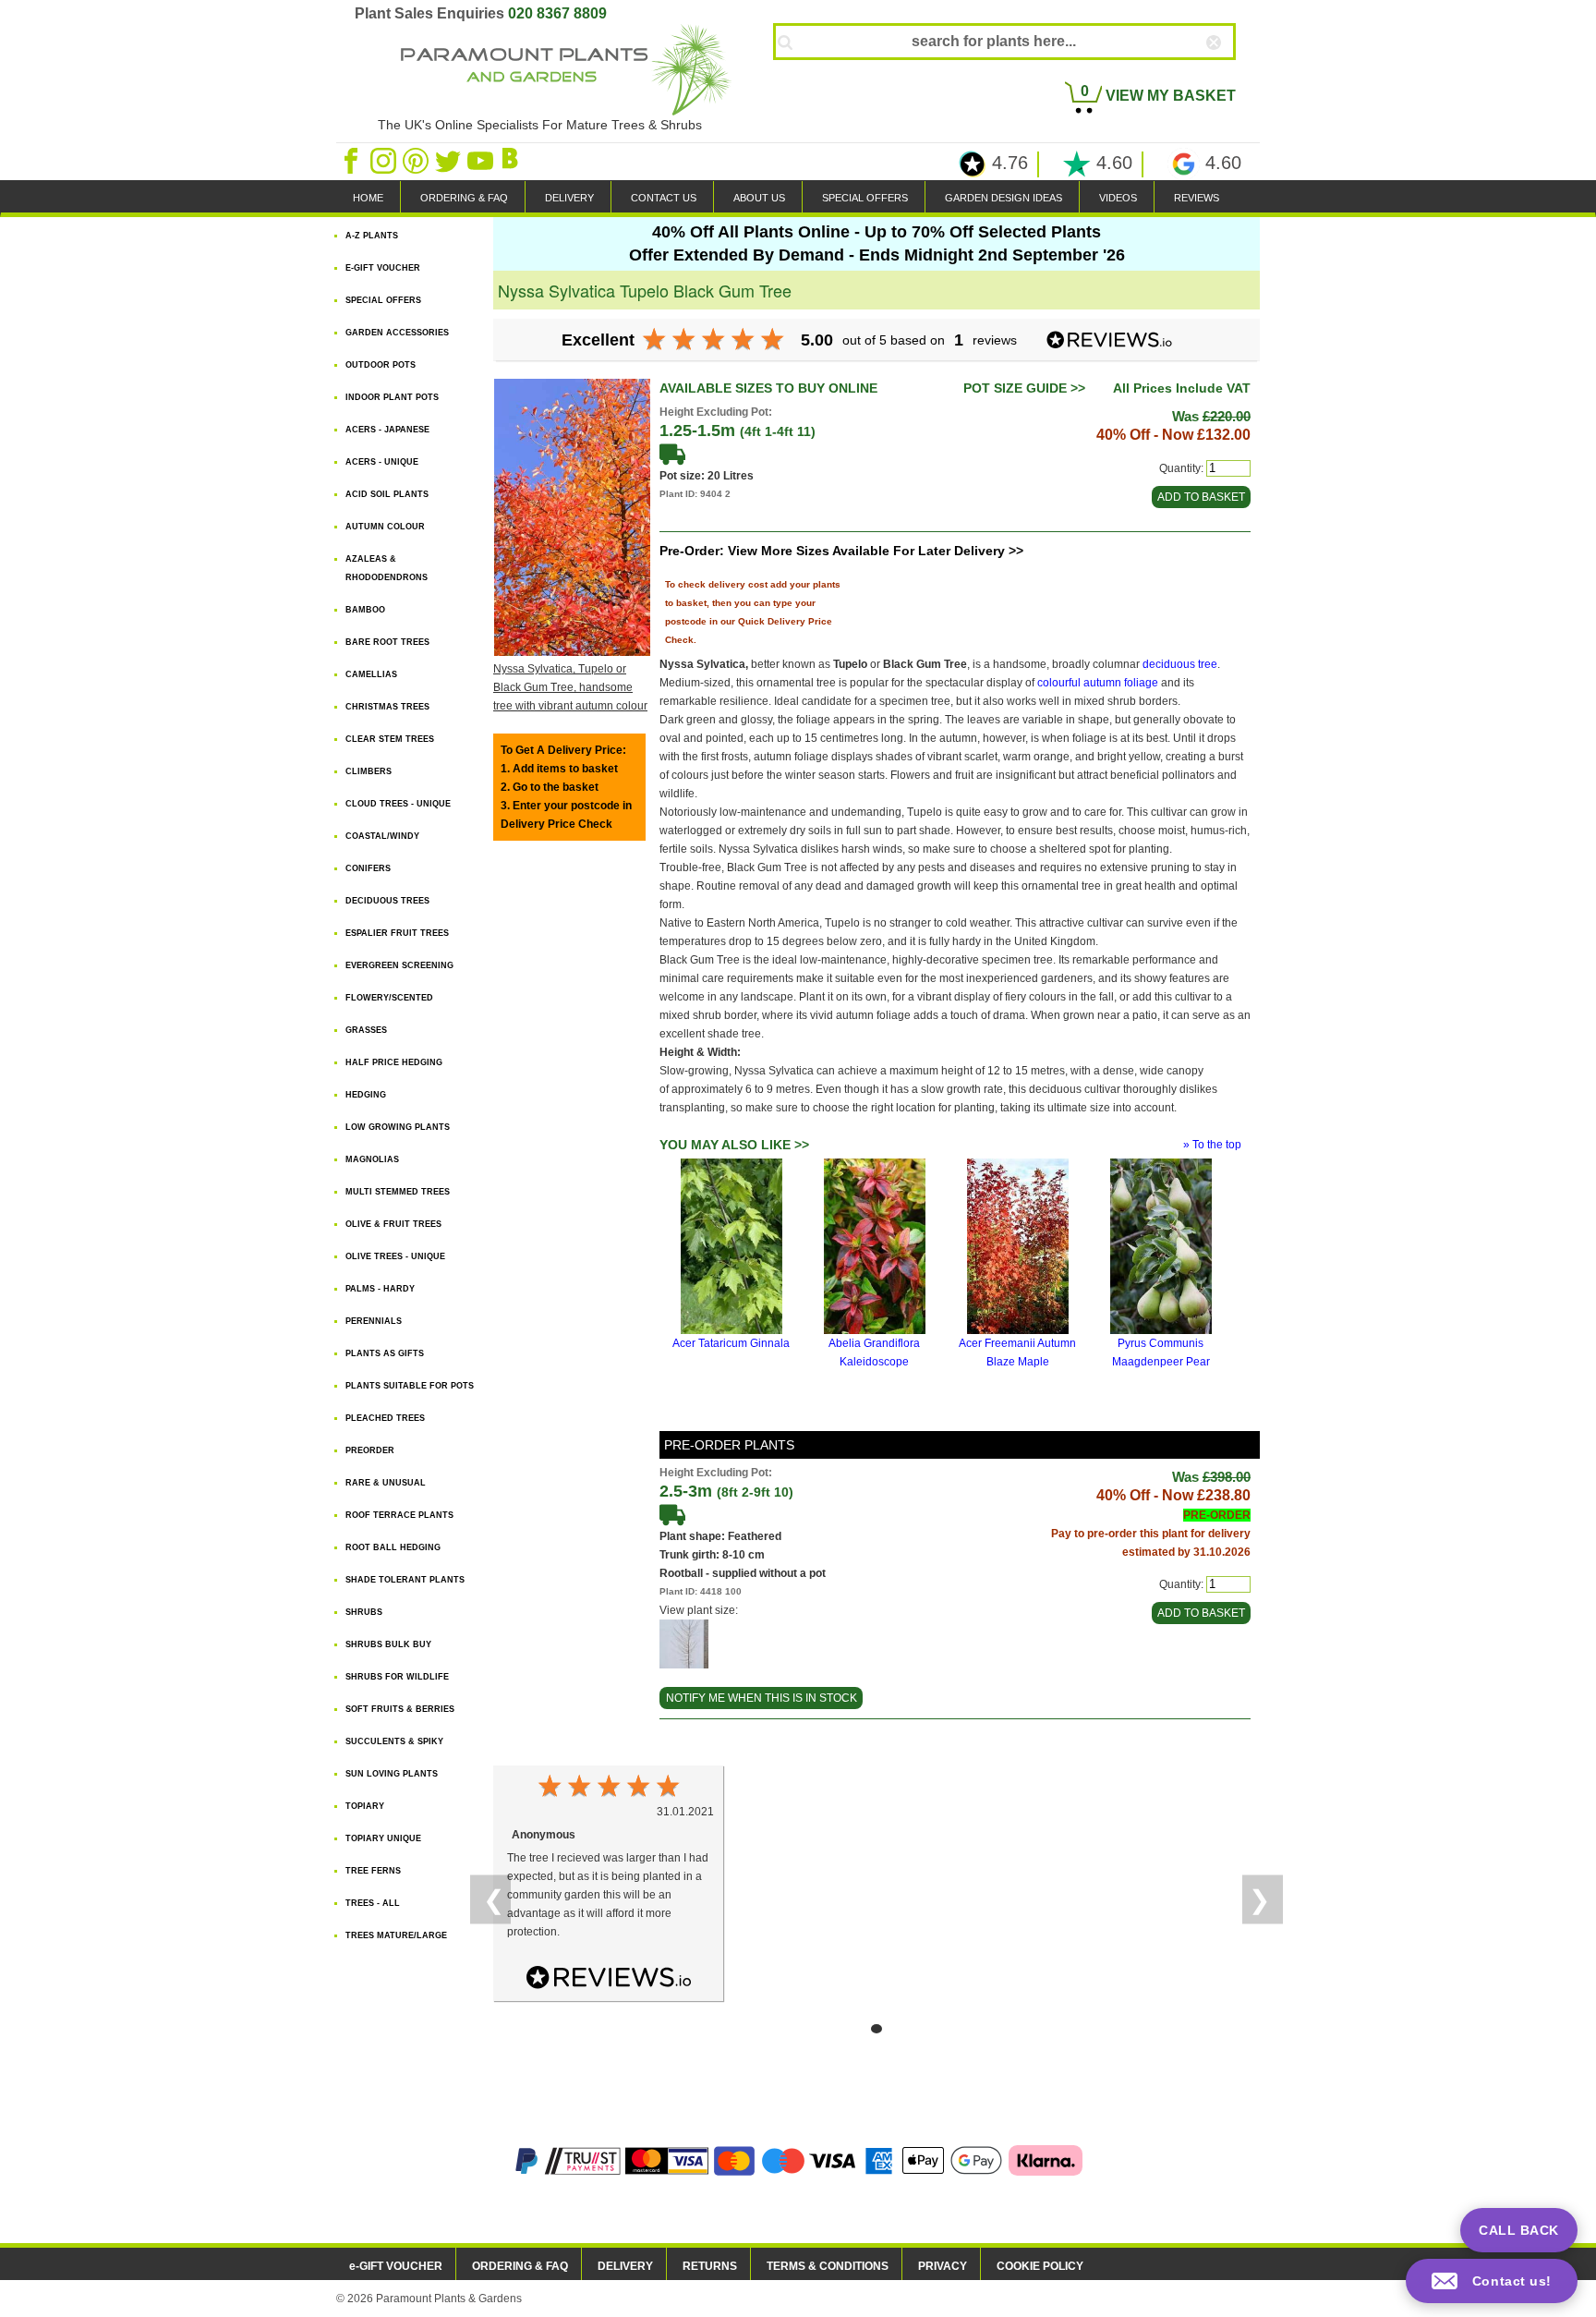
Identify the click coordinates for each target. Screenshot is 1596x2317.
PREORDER (370, 1450)
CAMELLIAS (371, 674)
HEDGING (366, 1095)
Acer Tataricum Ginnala (731, 1343)
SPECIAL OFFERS (865, 198)
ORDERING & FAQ (464, 198)
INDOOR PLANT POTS (392, 397)
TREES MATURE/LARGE (396, 1935)
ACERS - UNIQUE (382, 462)
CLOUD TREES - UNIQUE (398, 804)
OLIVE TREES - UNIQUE (395, 1256)
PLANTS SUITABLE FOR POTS (410, 1386)
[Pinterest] (417, 160)
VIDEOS (1118, 198)
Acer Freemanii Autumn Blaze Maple (1017, 1353)
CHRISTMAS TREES (387, 707)
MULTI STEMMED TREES (398, 1192)
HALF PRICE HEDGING (394, 1062)
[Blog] (513, 160)
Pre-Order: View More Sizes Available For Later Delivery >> (841, 551)
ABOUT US (759, 198)
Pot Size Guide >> (1024, 388)
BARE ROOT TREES (387, 642)
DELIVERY (569, 198)
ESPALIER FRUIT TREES (397, 933)
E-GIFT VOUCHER (383, 268)
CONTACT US (664, 198)
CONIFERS (368, 868)
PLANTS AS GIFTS (385, 1353)
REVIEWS (1197, 198)
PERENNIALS (374, 1321)
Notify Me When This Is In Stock (762, 1698)
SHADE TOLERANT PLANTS (405, 1580)
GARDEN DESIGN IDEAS (1004, 198)
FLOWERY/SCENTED (389, 998)
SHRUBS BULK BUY (388, 1644)
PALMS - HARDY (380, 1289)
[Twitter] (449, 160)
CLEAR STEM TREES (390, 739)
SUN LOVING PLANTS (392, 1774)
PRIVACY (943, 2266)
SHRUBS (364, 1612)
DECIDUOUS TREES (387, 901)
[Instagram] (385, 160)
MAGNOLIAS (372, 1159)
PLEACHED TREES (385, 1418)
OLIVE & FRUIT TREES (393, 1224)
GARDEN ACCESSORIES (397, 333)
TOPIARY (365, 1806)
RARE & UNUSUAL (386, 1483)
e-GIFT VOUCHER (396, 2266)
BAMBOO (365, 610)
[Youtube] (482, 160)
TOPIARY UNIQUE (383, 1838)
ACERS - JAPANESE (387, 430)
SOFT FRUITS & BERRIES (400, 1709)
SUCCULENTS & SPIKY (394, 1741)
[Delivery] (672, 454)
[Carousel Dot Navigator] (877, 2029)
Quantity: (1181, 468)
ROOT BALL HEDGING (393, 1547)
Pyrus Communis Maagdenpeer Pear (1161, 1353)
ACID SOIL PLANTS (387, 494)
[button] (1492, 2281)
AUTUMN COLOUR (385, 527)
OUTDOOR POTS (381, 365)
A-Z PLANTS (372, 236)
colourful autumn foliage (1098, 683)
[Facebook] (352, 160)
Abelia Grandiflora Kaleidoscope (874, 1353)
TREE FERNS (373, 1871)
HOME (368, 198)
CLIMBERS (369, 771)
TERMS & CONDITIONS (828, 2266)
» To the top (1212, 1145)
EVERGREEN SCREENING (399, 965)
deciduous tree (1180, 664)
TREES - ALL (373, 1903)
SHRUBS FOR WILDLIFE (397, 1677)
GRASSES (366, 1030)
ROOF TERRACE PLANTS (399, 1515)
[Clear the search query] (1230, 73)
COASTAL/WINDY (382, 836)
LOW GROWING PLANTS (398, 1127)
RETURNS (710, 2266)
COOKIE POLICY (1040, 2266)
